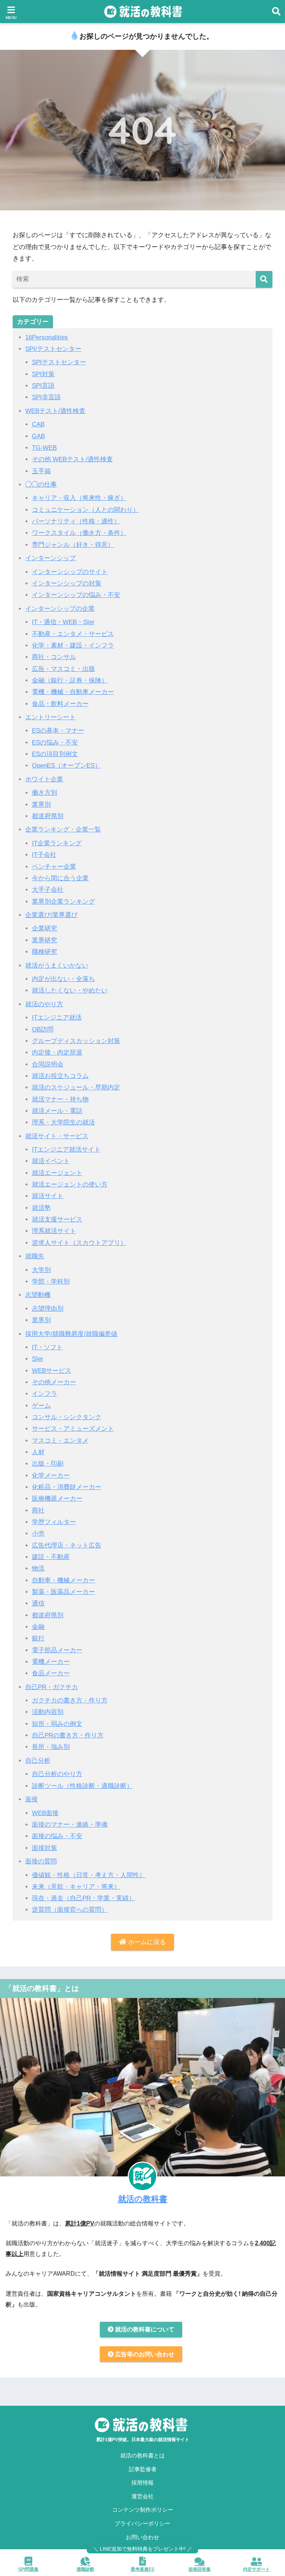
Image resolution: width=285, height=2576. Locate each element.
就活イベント (51, 1161)
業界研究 (45, 940)
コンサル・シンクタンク (67, 1417)
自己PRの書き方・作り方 (68, 1735)
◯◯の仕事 (41, 485)
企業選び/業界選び (51, 915)
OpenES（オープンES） (66, 766)
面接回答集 (200, 2569)
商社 (38, 1510)
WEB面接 (45, 1813)
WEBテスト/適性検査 (55, 411)
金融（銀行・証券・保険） (70, 680)
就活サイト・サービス (57, 1136)
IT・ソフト (47, 1347)
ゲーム (41, 1406)
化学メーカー (51, 1476)
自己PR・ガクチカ (52, 1687)
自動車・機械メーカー (63, 1580)
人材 (38, 1452)
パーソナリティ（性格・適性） (76, 521)
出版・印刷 (48, 1464)
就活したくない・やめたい (70, 990)
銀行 (38, 1638)
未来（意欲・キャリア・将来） (76, 1887)
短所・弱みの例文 (57, 1724)
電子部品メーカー (57, 1650)
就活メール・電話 (57, 1111)
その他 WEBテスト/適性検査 (72, 459)
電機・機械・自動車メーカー (73, 692)
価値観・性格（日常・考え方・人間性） (89, 1875)
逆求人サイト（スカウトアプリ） (79, 1243)
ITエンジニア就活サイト (66, 1150)
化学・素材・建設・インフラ (73, 645)
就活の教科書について (144, 2329)
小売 (38, 1534)
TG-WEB (44, 448)
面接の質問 (41, 1861)
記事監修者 (143, 2469)
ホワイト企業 (44, 779)
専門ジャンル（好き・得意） (73, 545)
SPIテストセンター (59, 362)
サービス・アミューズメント (73, 1429)
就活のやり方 (44, 1004)
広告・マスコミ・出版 (63, 669)
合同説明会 (48, 1064)
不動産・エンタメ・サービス (73, 634)
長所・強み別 (51, 1747)
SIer (38, 1359)
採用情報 (142, 2483)
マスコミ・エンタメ (60, 1441)
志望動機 (38, 1295)
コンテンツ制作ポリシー (143, 2510)
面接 (32, 1799)
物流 (38, 1568)
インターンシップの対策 (67, 583)
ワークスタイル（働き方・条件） (79, 533)
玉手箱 (41, 471)
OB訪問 (43, 1029)
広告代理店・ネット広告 (67, 1545)
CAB (38, 424)
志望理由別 (48, 1309)
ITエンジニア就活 (57, 1018)
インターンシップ (50, 558)
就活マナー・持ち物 (60, 1099)
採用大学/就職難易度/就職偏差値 (71, 1334)
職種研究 (45, 952)
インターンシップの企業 (60, 609)
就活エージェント (57, 1173)
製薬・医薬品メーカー (63, 1592)
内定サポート (256, 2569)
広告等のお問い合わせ (144, 2354)
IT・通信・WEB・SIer (63, 622)
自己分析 (38, 1761)
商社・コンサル (54, 657)
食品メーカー (51, 1673)
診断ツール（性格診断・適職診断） (82, 1786)
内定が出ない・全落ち (63, 979)
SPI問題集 (28, 2569)
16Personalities (47, 337)
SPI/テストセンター (53, 349)
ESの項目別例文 (55, 754)
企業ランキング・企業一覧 (63, 829)
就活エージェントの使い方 (70, 1184)
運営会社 (142, 2496)
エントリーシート (50, 717)
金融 (38, 1627)
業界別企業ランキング (63, 902)
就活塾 (41, 1208)
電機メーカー (51, 1662)
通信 (38, 1603)
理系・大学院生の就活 (63, 1122)
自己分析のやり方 (57, 1774)
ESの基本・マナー (58, 731)
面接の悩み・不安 (57, 1836)
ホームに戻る (146, 1942)
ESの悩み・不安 (55, 743)
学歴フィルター (54, 1522)
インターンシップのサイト (70, 572)
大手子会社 (48, 890)
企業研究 (45, 928)
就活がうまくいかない (57, 966)
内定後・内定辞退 (57, 1053)
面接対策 (45, 1848)
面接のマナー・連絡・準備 (70, 1825)
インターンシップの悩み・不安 (76, 595)
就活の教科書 (143, 2199)
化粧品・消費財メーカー (67, 1487)
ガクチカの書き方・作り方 (70, 1700)
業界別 (41, 805)
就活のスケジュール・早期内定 (76, 1087)
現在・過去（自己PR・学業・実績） (83, 1898)
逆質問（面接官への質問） (70, 1910)
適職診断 (85, 2569)
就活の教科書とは (142, 2456)
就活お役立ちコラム (60, 1076)
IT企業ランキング (57, 843)
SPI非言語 (46, 397)
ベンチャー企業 (54, 867)
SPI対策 (43, 374)
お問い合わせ (142, 2537)
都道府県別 (48, 816)
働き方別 (45, 793)
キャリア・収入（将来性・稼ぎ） (79, 498)
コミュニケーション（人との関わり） (86, 510)
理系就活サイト (54, 1231)
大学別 (41, 1270)
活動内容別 (48, 1712)
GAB (38, 436)
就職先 (35, 1256)
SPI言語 (43, 386)
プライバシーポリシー (142, 2524)
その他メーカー (54, 1382)
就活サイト (48, 1196)
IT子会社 (44, 855)
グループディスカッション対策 (76, 1041)
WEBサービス (52, 1371)
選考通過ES (142, 2569)
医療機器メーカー (57, 1499)
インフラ (45, 1394)
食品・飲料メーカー (60, 704)
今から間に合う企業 (60, 878)
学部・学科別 (51, 1281)
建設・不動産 (51, 1557)
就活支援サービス (57, 1219)
